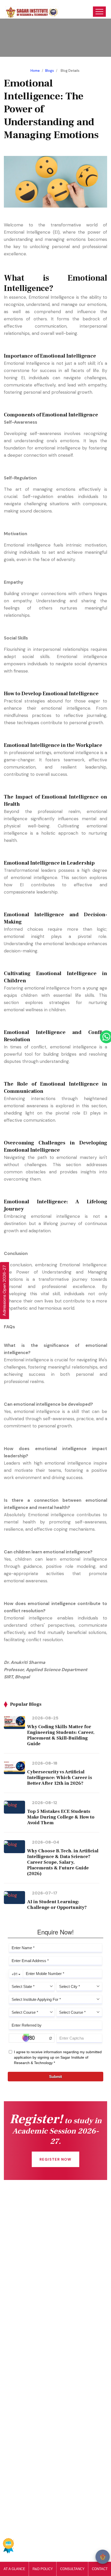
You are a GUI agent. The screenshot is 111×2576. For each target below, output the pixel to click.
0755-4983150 (28, 2470)
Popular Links (53, 2511)
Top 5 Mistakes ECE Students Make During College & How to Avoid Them (61, 1817)
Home (35, 71)
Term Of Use (63, 2548)
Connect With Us (29, 2225)
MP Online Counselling (34, 2348)
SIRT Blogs (22, 2277)
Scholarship (23, 2327)
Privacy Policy (30, 2548)
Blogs (50, 71)
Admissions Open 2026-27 (4, 1290)
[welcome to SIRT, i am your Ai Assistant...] (103, 2557)
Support (90, 2548)
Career (19, 2430)
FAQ (16, 2420)
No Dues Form (26, 2399)
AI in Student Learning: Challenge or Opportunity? (57, 1905)
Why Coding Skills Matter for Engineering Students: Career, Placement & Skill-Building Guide (61, 1735)
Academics (23, 2256)
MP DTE (20, 2317)
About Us (21, 2246)
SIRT (24, 2534)
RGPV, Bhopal (25, 2358)
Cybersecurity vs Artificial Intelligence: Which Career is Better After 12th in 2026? (60, 1778)
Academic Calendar (32, 2389)
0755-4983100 (29, 2481)
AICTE (18, 2307)
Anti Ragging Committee (37, 2266)
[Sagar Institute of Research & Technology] (32, 9)
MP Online (22, 2338)
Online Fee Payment (33, 2235)
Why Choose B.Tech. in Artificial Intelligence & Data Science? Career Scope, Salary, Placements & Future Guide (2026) (63, 1862)
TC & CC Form (27, 2409)
